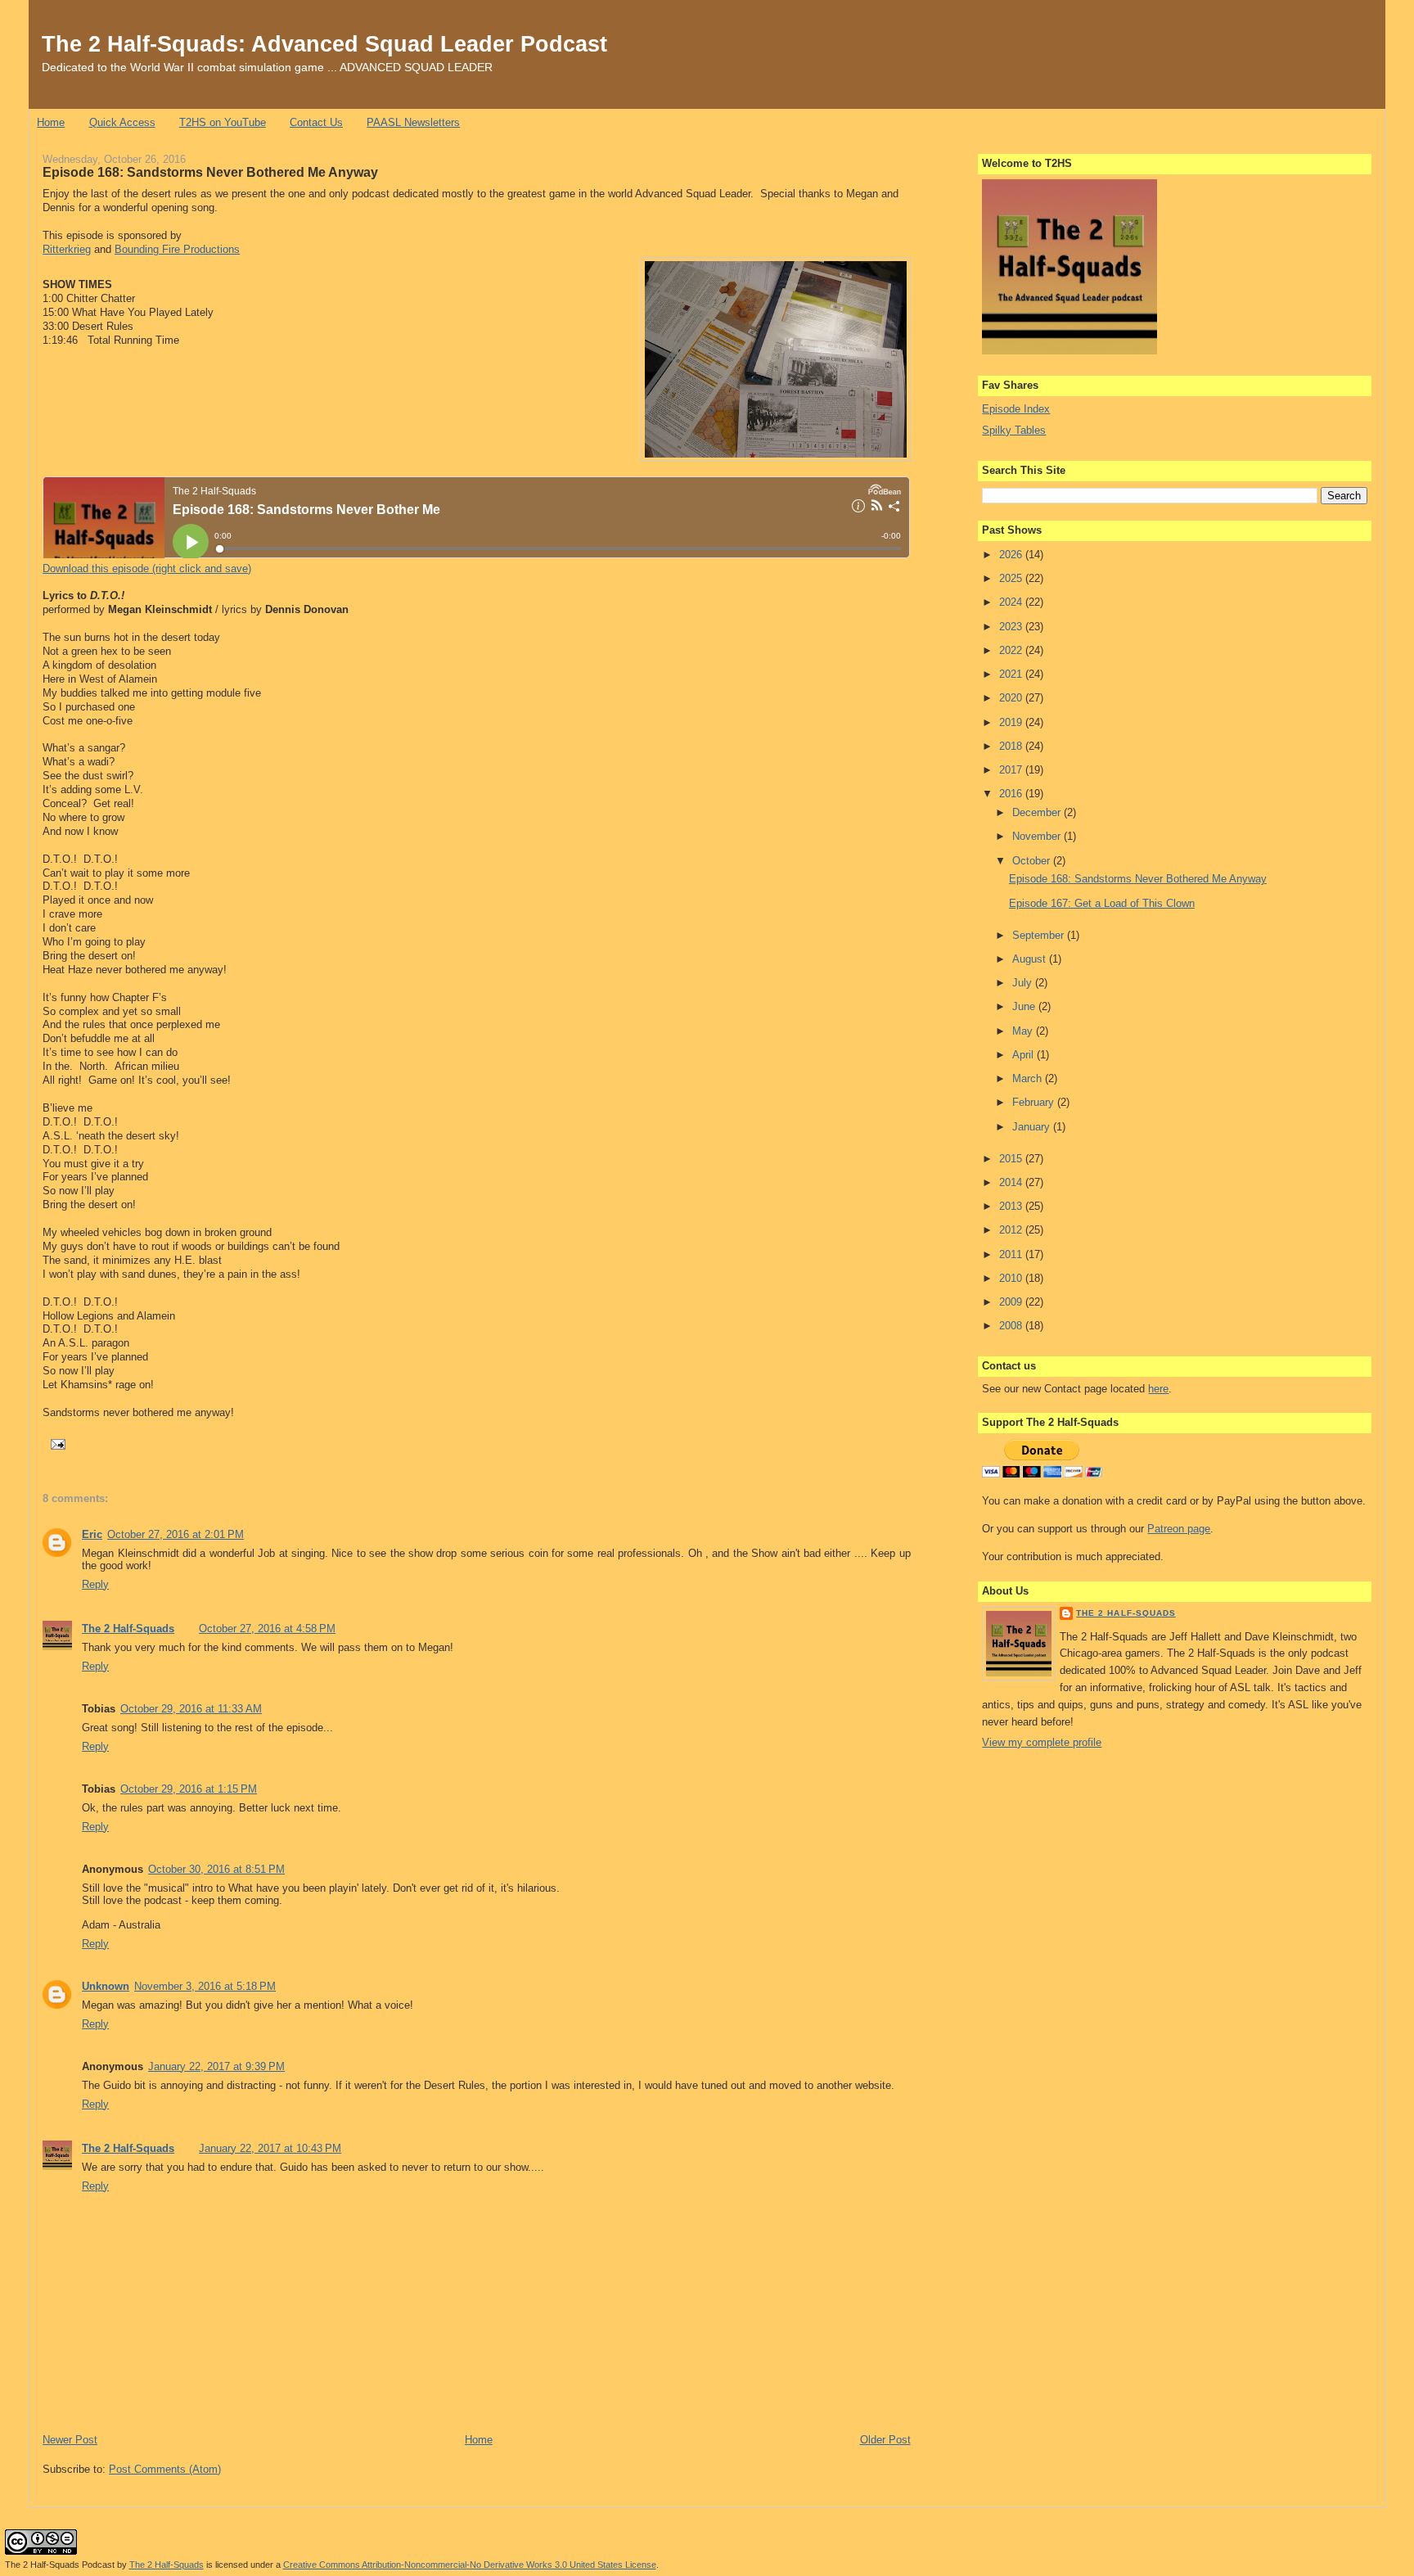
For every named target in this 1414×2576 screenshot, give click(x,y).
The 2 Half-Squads (128, 1629)
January (1033, 1127)
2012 (1012, 1230)
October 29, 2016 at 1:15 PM (189, 1789)
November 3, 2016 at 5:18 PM (205, 1986)
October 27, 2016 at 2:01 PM (176, 1534)
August (1031, 959)
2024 (1012, 602)
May (1024, 1031)
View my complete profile (1042, 1742)
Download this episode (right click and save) (147, 568)
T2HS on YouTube (223, 122)
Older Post (885, 2440)
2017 (1012, 770)
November (1038, 836)
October (1033, 861)
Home (51, 122)
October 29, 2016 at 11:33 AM (191, 1709)
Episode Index (1016, 409)
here (1158, 1389)
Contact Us (316, 122)
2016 (1012, 794)
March (1029, 1078)
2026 (1012, 555)
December (1038, 812)
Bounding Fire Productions (177, 249)
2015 (1012, 1159)
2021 (1012, 674)
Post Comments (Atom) (165, 2469)
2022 (1012, 650)
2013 (1012, 1206)
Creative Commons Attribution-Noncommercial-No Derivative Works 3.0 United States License (470, 2565)
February (1035, 1102)
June (1025, 1006)
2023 (1012, 627)
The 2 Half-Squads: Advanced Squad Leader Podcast (324, 44)
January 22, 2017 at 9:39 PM (216, 2066)
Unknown (106, 1986)
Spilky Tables (1014, 430)
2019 (1012, 722)
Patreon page (1179, 1529)
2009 (1012, 1302)
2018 (1012, 746)
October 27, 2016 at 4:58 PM (267, 1629)
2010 (1012, 1278)
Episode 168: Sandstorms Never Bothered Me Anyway (210, 172)
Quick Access (122, 122)
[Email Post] (56, 1444)
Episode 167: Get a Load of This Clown (1102, 903)
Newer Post (70, 2440)
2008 (1012, 1326)
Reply (95, 1584)
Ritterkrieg (67, 249)
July (1024, 983)
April (1024, 1055)
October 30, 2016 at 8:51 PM (216, 1869)
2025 (1012, 578)
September (1040, 935)
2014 (1012, 1182)
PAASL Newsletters (413, 122)
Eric (92, 1534)
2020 (1012, 698)
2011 (1012, 1254)
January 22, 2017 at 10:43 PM (270, 2148)
